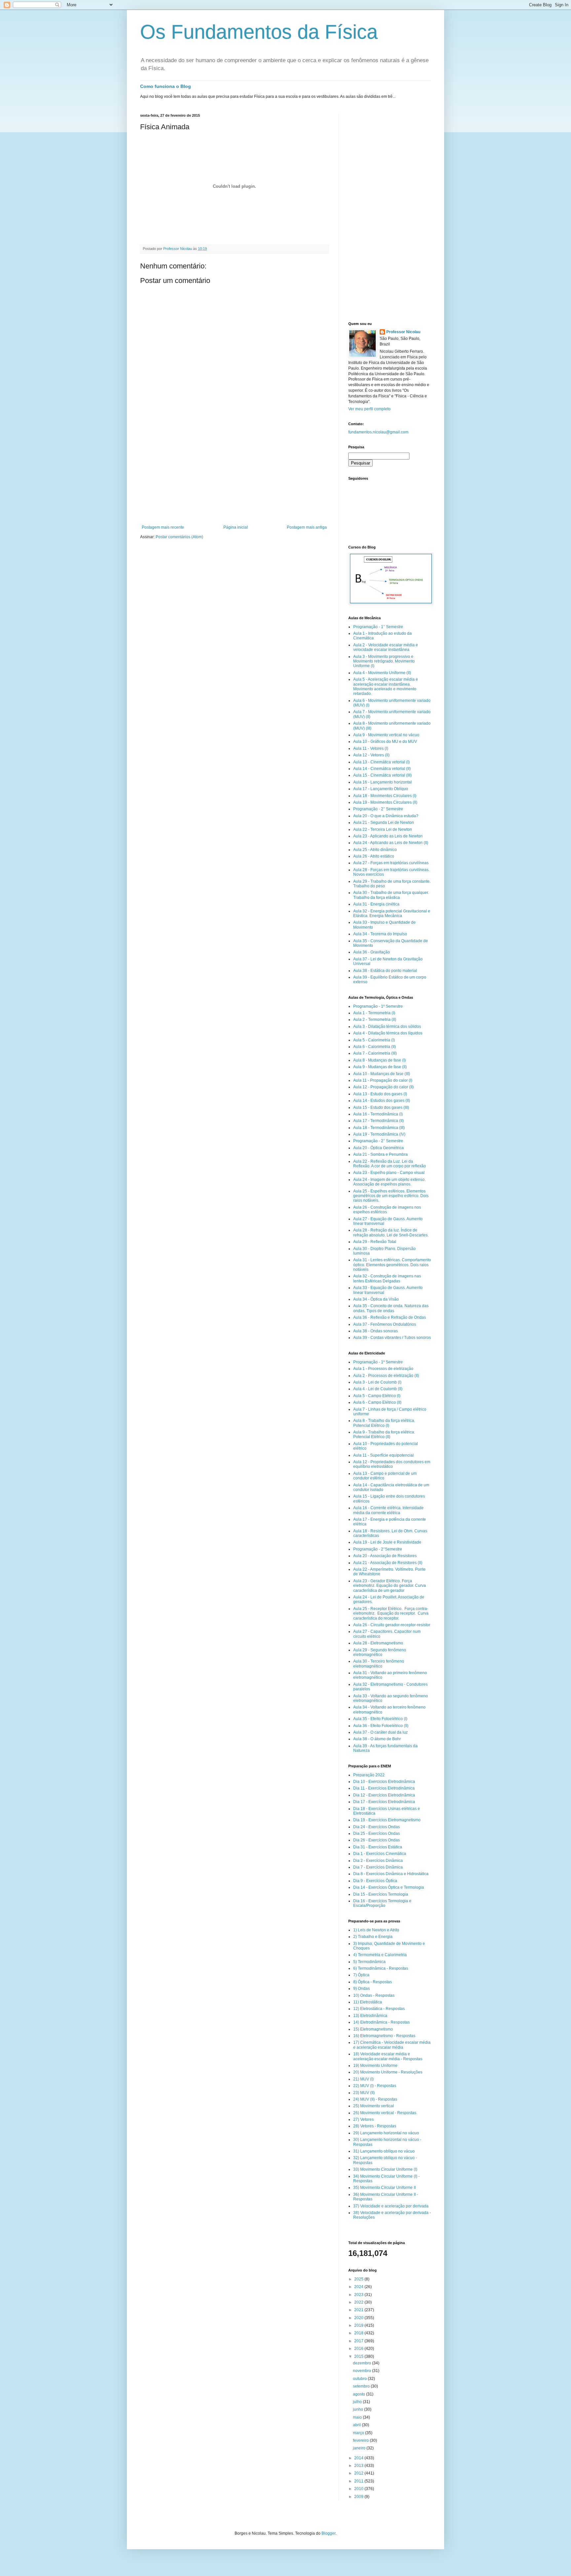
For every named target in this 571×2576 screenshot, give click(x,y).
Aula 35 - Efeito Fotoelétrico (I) (380, 1719)
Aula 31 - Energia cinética (376, 904)
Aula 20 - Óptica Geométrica (379, 1148)
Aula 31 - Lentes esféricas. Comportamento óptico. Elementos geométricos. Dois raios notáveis (392, 1265)
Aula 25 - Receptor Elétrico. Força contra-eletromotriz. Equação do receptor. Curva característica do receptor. (391, 1613)
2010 (359, 2489)
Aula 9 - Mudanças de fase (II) (380, 1067)
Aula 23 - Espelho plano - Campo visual (389, 1173)
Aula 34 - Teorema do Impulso (380, 934)
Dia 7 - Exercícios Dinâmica (378, 1867)
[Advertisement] (234, 475)
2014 (359, 2458)
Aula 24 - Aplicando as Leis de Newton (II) (391, 843)
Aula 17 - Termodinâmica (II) (379, 1121)
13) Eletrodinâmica (370, 2016)
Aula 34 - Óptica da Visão (376, 1299)
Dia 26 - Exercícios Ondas (377, 1840)
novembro (362, 2371)
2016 (359, 2349)
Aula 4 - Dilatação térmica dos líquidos (388, 1033)
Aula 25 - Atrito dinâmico (375, 850)
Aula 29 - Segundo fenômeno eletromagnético (380, 1652)
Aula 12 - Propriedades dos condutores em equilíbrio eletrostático (392, 1464)
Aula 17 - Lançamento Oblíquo (381, 789)
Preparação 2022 (369, 1775)
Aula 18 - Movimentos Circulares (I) (385, 796)
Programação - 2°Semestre (378, 1549)
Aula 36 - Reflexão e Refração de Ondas (390, 1317)
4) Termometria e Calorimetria (380, 1955)
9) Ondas (362, 1989)
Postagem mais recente (163, 527)
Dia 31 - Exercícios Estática (378, 1847)
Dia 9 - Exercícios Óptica (375, 1881)
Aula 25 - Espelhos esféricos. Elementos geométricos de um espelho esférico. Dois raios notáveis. (391, 1196)
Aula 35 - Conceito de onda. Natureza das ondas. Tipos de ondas (391, 1308)
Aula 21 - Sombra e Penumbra (381, 1154)
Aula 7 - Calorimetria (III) (375, 1053)
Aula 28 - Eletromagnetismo (378, 1643)
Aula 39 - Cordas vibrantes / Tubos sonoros (392, 1338)
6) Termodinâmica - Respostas (381, 1968)
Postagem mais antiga (307, 527)
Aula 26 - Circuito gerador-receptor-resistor (392, 1625)
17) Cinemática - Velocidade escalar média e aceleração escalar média (392, 2045)
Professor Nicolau (403, 332)
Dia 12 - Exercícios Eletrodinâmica (384, 1795)
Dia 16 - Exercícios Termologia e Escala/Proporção (382, 1903)
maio (358, 2417)
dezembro (362, 2363)
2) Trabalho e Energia (373, 1937)
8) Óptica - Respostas (373, 1982)
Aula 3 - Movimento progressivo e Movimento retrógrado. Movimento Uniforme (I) (384, 661)
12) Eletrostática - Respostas (379, 2009)
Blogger (328, 2533)
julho (358, 2402)
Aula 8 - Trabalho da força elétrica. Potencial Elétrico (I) (384, 1423)
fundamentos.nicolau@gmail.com (378, 432)
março (359, 2433)
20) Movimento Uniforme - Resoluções (388, 2072)
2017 (359, 2341)
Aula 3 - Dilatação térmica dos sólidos (387, 1026)
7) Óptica (361, 1975)
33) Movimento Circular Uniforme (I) (385, 2169)
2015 (359, 2356)
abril (357, 2425)
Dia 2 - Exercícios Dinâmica (378, 1861)
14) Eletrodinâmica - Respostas (381, 2022)
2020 (359, 2318)
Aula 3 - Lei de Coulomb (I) (377, 1382)
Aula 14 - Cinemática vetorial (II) (382, 769)
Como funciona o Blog (166, 86)
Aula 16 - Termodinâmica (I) (378, 1114)
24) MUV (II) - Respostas (375, 2099)
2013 (359, 2466)
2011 (359, 2481)
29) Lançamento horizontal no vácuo (386, 2133)
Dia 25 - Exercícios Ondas (377, 1833)
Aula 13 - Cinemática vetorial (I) (381, 762)
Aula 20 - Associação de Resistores (385, 1556)
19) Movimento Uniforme (375, 2066)
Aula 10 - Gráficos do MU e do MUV (385, 742)
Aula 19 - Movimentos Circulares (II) (385, 802)
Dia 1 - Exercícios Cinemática (380, 1854)
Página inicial (236, 527)
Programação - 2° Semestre (378, 809)
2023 (359, 2295)
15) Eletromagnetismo (373, 2029)
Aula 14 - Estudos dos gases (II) (382, 1101)
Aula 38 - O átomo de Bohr (377, 1739)
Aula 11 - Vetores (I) (371, 748)
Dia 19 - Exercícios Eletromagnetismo (387, 1820)
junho (359, 2409)
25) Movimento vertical (374, 2106)
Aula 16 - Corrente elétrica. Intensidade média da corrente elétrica (388, 1510)
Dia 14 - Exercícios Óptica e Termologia (389, 1887)
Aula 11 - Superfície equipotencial (383, 1455)
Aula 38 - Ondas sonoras (376, 1331)
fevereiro (361, 2440)
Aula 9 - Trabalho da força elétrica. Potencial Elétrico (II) (384, 1434)
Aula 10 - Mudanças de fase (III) (382, 1074)
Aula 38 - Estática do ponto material (385, 971)
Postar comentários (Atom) (179, 537)
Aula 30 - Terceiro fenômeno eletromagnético (379, 1664)
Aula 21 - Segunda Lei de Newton (384, 823)
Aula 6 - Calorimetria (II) (375, 1047)
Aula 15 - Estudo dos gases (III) (381, 1107)
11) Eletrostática (368, 2002)
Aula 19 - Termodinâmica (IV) (379, 1134)
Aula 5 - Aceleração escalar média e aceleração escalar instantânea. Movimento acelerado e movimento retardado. (386, 686)
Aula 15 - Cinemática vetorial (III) (382, 775)
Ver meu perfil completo (369, 409)
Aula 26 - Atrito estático (374, 856)
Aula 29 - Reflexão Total (375, 1242)
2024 (359, 2287)
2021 (359, 2310)
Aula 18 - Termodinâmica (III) (379, 1128)
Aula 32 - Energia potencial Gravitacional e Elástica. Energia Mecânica (392, 913)
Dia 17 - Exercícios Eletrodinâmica (384, 1802)
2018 (359, 2333)
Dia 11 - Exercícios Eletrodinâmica (384, 1788)
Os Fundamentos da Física (259, 32)
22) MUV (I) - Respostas (375, 2086)
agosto (360, 2394)
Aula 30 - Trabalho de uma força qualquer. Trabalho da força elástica (391, 895)
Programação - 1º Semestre (378, 1006)
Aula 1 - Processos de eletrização (383, 1369)
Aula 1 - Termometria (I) (374, 1013)
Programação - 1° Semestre (378, 627)
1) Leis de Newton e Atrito (376, 1930)
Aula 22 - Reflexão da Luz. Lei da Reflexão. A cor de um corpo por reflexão (390, 1164)
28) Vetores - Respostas (375, 2126)
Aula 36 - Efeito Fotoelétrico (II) (381, 1726)
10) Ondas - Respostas (374, 1995)
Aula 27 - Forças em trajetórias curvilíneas (391, 863)
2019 (359, 2325)
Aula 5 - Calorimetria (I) (374, 1040)
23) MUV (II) (364, 2093)
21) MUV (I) (363, 2079)
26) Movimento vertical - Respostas (385, 2113)
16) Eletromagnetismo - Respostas (384, 2036)
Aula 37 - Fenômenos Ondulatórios (385, 1324)
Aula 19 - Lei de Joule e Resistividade (387, 1542)
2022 (359, 2302)
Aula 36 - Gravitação (372, 952)
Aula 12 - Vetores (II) (371, 755)
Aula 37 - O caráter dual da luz (381, 1732)
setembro (362, 2386)
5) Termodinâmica (369, 1962)
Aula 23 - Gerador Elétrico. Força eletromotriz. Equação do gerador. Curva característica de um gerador (390, 1586)
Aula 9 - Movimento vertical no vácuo (386, 735)
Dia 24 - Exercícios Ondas (377, 1827)
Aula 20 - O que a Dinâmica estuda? (386, 816)
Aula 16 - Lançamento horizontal (382, 782)
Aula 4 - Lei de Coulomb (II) (378, 1389)
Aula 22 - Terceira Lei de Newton (383, 829)
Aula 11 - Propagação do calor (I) (383, 1080)
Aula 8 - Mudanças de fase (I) (380, 1060)
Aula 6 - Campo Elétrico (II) (377, 1402)
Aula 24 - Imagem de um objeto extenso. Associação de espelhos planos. (389, 1182)
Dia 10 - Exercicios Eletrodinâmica (384, 1782)
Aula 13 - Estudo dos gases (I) (380, 1094)
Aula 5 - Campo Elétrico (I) (377, 1396)
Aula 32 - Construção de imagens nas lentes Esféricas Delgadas (387, 1278)
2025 (359, 2279)
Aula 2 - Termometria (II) (375, 1020)
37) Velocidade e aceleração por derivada (391, 2206)
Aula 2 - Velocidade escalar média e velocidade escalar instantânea (386, 647)
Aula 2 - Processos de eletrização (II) (386, 1376)
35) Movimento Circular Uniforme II (384, 2188)
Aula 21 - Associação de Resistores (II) (388, 1563)
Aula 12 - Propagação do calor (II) (383, 1087)
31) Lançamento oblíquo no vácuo (384, 2151)
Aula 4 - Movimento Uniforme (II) (382, 673)
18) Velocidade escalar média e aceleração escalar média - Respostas (388, 2056)
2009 (359, 2497)
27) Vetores (363, 2119)
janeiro (360, 2448)
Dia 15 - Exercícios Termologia (381, 1894)
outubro (360, 2379)
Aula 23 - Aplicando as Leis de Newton (388, 836)
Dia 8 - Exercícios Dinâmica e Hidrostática (391, 1874)
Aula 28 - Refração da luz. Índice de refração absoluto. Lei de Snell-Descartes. (391, 1232)
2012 (359, 2473)
